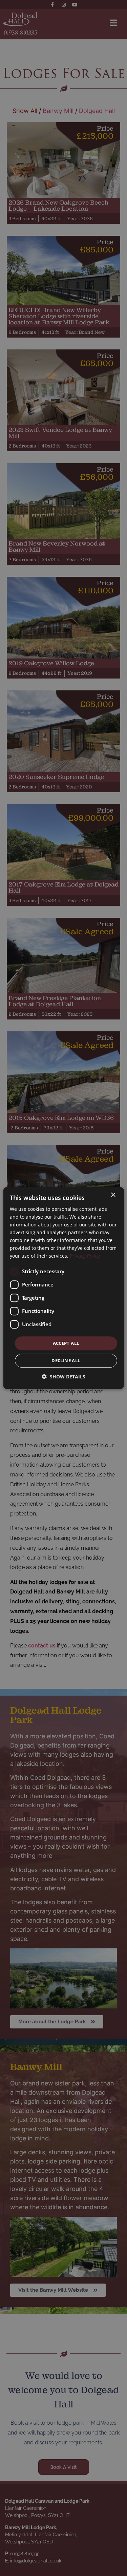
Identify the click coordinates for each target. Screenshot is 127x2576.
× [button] (113, 1195)
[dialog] (63, 1288)
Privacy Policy (85, 1256)
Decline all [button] (66, 1360)
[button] (63, 1377)
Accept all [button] (66, 1343)
